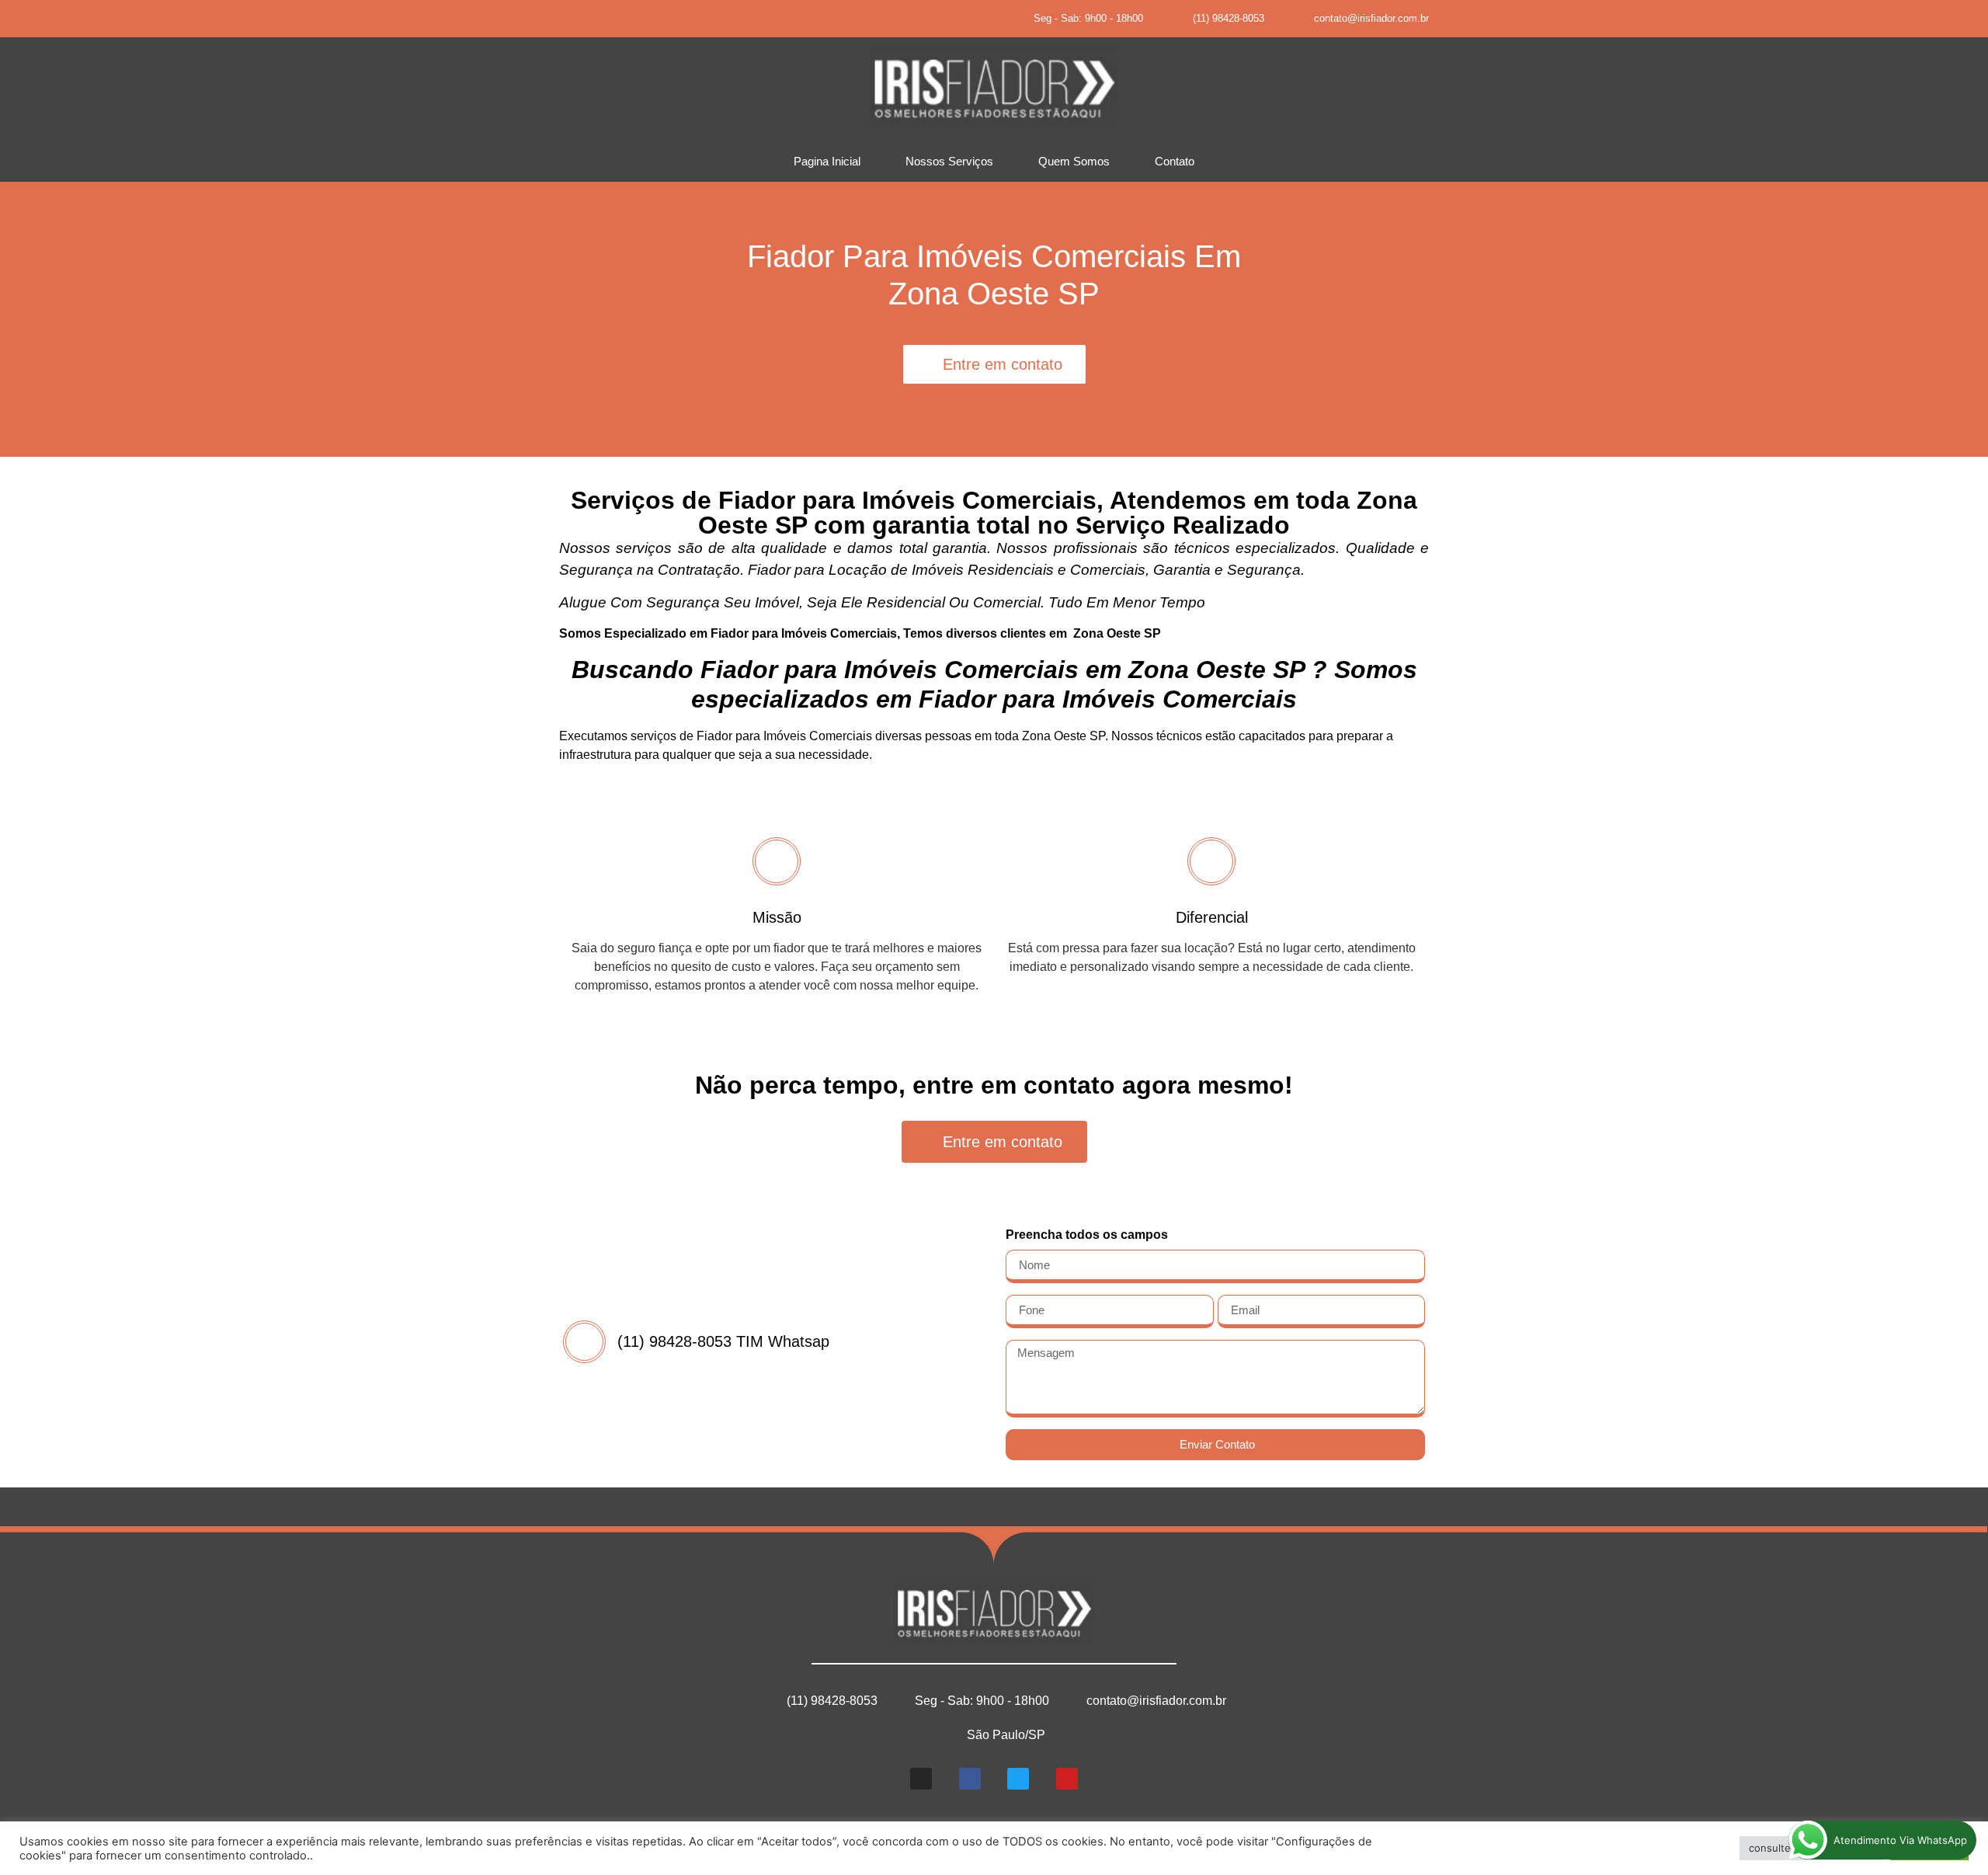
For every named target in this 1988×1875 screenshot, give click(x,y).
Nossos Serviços (949, 161)
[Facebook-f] (614, 19)
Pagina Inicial (827, 161)
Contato (1175, 161)
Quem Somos (1074, 161)
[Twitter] (651, 19)
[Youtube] (687, 19)
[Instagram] (578, 19)
